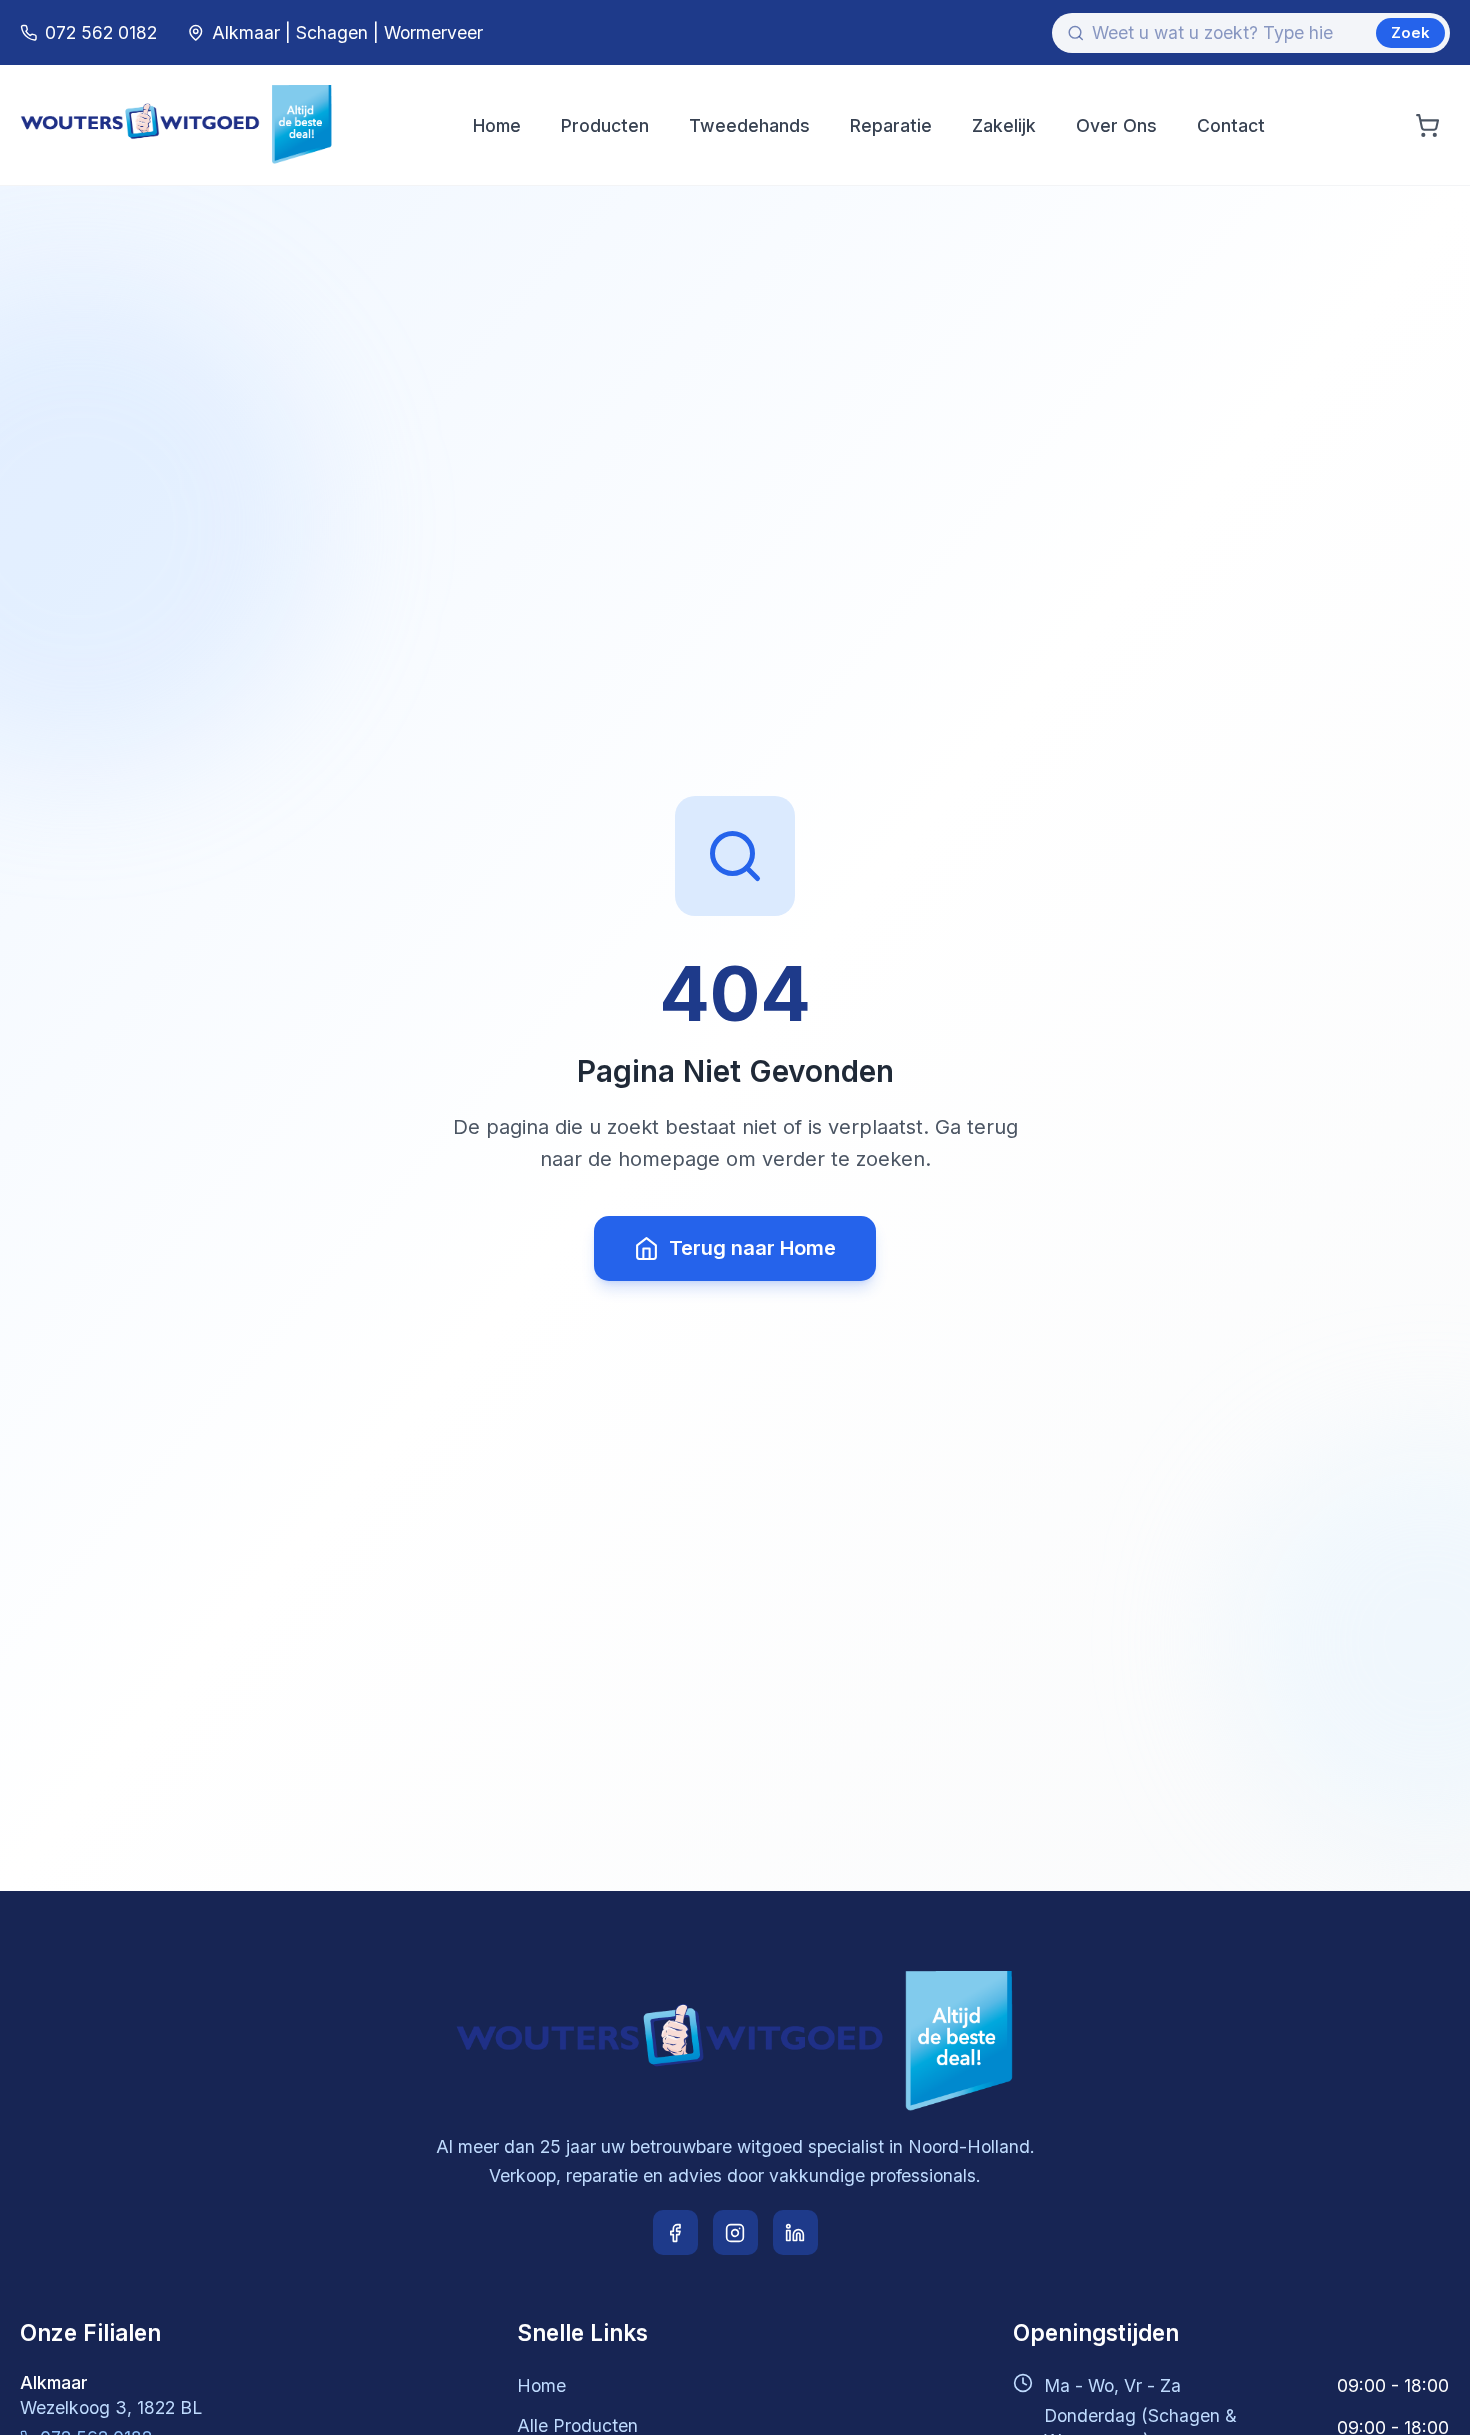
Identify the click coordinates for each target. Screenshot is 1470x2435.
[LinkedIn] (795, 2232)
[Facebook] (675, 2232)
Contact (1231, 125)
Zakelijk (1004, 125)
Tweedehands (749, 125)
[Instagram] (735, 2232)
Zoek (1410, 32)
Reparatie (891, 125)
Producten (605, 125)
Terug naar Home (752, 1248)
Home (497, 125)
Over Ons (1116, 125)
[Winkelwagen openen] (1427, 125)
